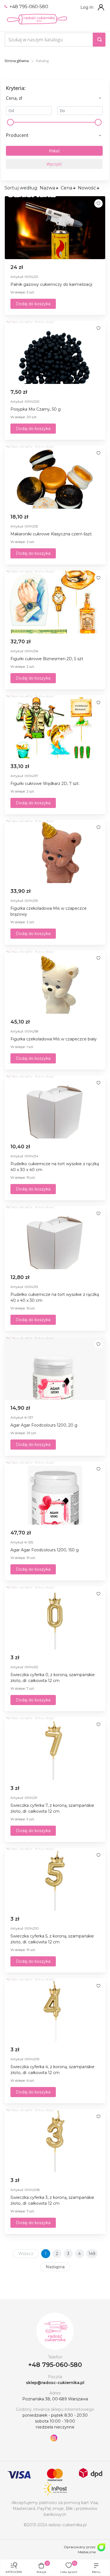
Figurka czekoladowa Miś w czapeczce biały (54, 1039)
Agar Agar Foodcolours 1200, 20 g (44, 1425)
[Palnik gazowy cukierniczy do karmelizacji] (55, 228)
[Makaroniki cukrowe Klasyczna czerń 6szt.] (55, 477)
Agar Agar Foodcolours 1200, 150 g (45, 1550)
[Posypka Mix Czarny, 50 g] (55, 352)
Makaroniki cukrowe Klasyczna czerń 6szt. (51, 534)
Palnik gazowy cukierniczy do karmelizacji (51, 284)
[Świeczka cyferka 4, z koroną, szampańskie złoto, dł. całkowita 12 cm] (55, 2010)
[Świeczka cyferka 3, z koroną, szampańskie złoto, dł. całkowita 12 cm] (55, 2141)
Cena (66, 188)
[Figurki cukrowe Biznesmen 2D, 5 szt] (55, 602)
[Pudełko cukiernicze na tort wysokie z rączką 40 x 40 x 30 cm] (55, 1238)
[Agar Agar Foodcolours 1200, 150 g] (55, 1493)
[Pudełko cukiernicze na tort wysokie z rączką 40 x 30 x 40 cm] (55, 1107)
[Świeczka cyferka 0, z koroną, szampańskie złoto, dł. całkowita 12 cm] (55, 1618)
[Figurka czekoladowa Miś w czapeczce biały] (55, 982)
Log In (87, 7)
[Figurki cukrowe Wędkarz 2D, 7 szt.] (55, 727)
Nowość (87, 188)
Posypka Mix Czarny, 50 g (36, 409)
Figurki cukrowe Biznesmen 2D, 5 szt (47, 659)
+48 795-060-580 (28, 7)
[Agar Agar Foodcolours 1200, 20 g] (55, 1368)
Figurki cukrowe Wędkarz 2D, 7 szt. (45, 784)
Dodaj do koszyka (33, 304)
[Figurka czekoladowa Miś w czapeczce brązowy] (55, 852)
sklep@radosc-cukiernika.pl (55, 2383)
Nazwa (47, 188)
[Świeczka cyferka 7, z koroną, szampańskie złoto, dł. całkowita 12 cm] (55, 1749)
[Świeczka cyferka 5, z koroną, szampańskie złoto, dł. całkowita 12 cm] (55, 1879)
